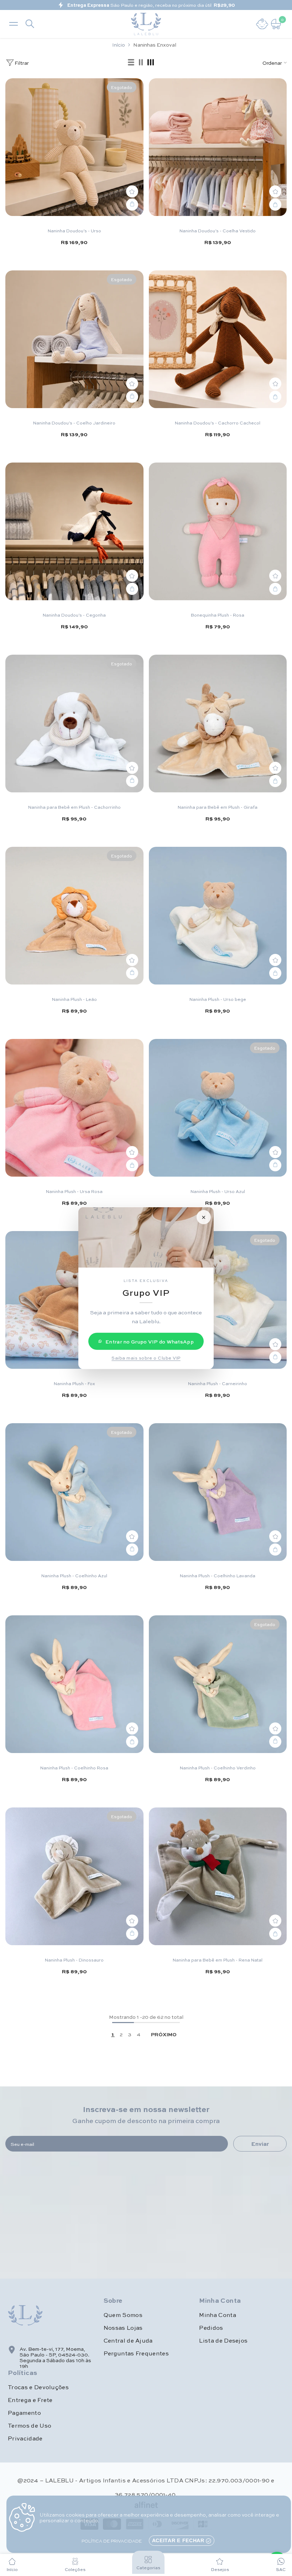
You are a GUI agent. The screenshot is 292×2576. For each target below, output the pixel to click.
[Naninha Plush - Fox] (74, 1300)
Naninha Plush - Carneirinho (218, 1383)
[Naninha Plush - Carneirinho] (218, 1300)
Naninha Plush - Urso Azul (218, 1191)
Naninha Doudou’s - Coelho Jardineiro (74, 423)
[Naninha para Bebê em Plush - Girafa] (218, 724)
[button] (131, 63)
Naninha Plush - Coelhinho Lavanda (218, 1575)
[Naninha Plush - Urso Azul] (218, 1108)
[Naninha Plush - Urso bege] (218, 916)
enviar (260, 2144)
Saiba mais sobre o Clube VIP (146, 1357)
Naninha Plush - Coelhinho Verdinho (218, 1768)
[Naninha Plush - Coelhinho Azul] (74, 1492)
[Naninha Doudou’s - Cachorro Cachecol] (218, 339)
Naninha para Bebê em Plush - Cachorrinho (74, 807)
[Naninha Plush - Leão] (74, 916)
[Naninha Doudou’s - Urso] (74, 147)
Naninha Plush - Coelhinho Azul (74, 1575)
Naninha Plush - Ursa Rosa (74, 1191)
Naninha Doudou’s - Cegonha (74, 615)
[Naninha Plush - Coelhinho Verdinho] (218, 1684)
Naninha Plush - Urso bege (218, 999)
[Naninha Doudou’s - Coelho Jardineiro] (74, 339)
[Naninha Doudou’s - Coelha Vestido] (218, 147)
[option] (146, 5)
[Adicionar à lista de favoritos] (132, 191)
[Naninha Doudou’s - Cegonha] (74, 532)
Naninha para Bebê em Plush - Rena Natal (218, 1960)
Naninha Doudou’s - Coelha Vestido (218, 231)
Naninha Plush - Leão (74, 999)
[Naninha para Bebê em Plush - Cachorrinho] (74, 724)
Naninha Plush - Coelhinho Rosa (74, 1768)
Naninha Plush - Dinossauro (74, 1960)
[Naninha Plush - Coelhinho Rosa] (74, 1684)
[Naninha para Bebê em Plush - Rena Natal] (218, 1876)
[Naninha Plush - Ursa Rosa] (74, 1108)
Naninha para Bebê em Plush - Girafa (218, 807)
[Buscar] (30, 24)
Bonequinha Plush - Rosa (218, 615)
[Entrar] (262, 24)
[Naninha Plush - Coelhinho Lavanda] (218, 1492)
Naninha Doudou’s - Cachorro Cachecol (218, 423)
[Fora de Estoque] (132, 205)
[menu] (14, 24)
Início (119, 44)
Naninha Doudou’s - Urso (74, 231)
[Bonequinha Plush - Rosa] (218, 532)
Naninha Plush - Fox (74, 1383)
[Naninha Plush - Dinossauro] (74, 1876)
